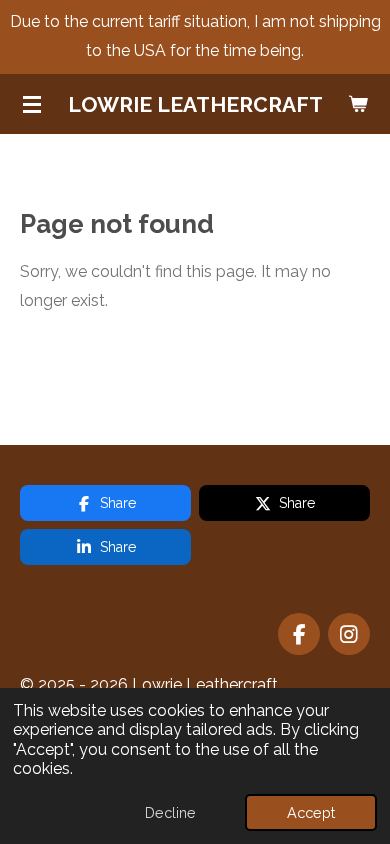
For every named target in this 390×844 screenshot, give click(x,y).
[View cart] (358, 104)
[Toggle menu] (32, 104)
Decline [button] (170, 812)
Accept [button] (311, 812)
